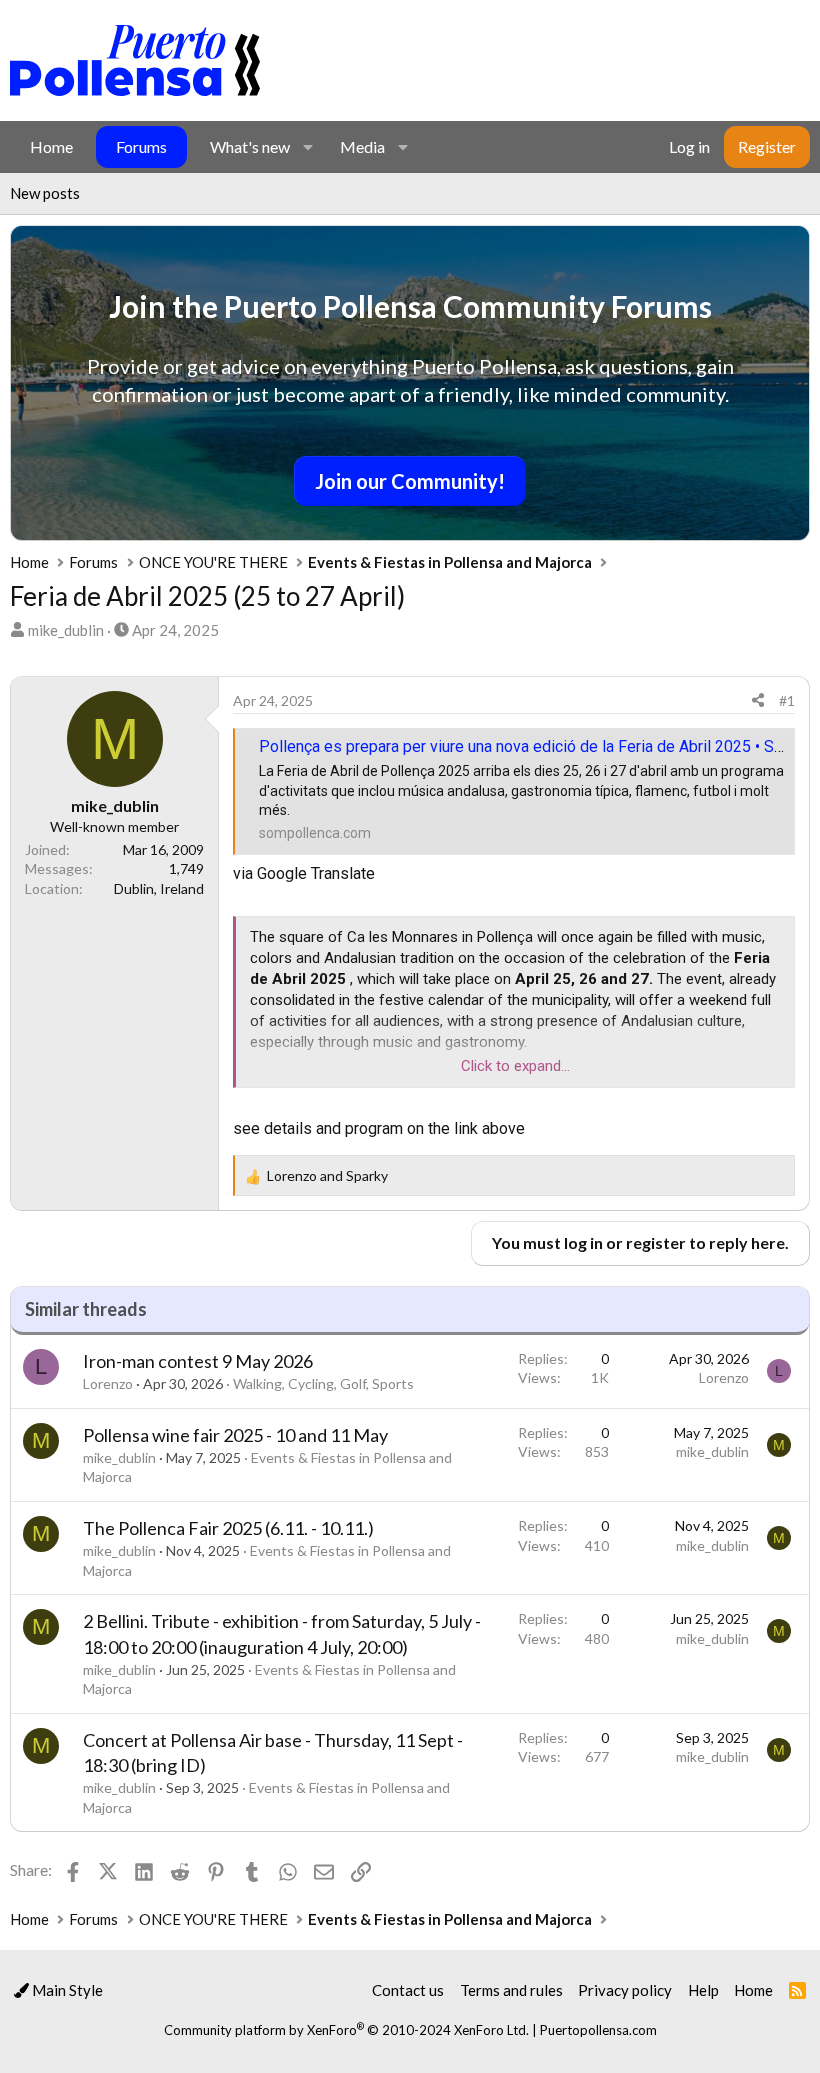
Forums (141, 146)
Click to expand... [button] (515, 1066)
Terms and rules (511, 1990)
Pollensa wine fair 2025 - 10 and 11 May (235, 1435)
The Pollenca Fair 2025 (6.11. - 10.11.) (228, 1528)
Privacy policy (625, 1990)
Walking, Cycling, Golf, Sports (323, 1383)
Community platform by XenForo (346, 2030)
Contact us (408, 1990)
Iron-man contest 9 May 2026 (198, 1361)
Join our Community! (410, 481)
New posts (45, 193)
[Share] (758, 701)
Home (51, 146)
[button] (307, 147)
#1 (787, 700)
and (327, 1175)
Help (703, 1990)
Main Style (66, 1990)
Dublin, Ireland (159, 888)
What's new (250, 146)
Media (362, 146)
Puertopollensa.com (598, 2030)
